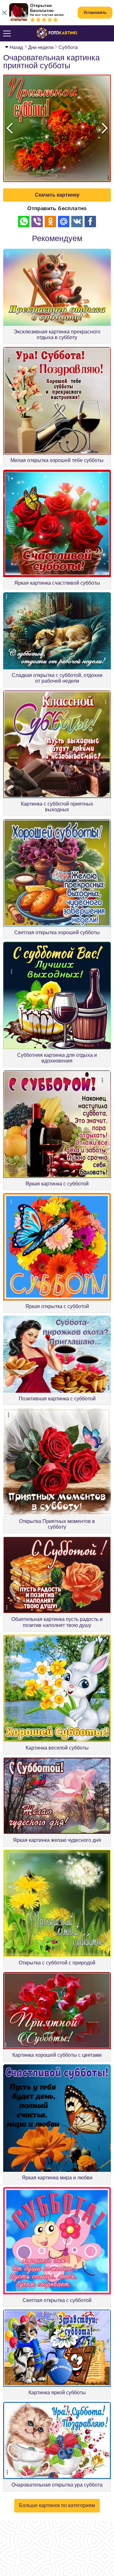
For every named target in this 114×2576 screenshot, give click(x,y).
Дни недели (41, 47)
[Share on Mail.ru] (64, 222)
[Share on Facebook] (90, 222)
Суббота (68, 47)
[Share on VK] (77, 222)
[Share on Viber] (37, 222)
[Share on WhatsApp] (24, 222)
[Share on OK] (50, 222)
